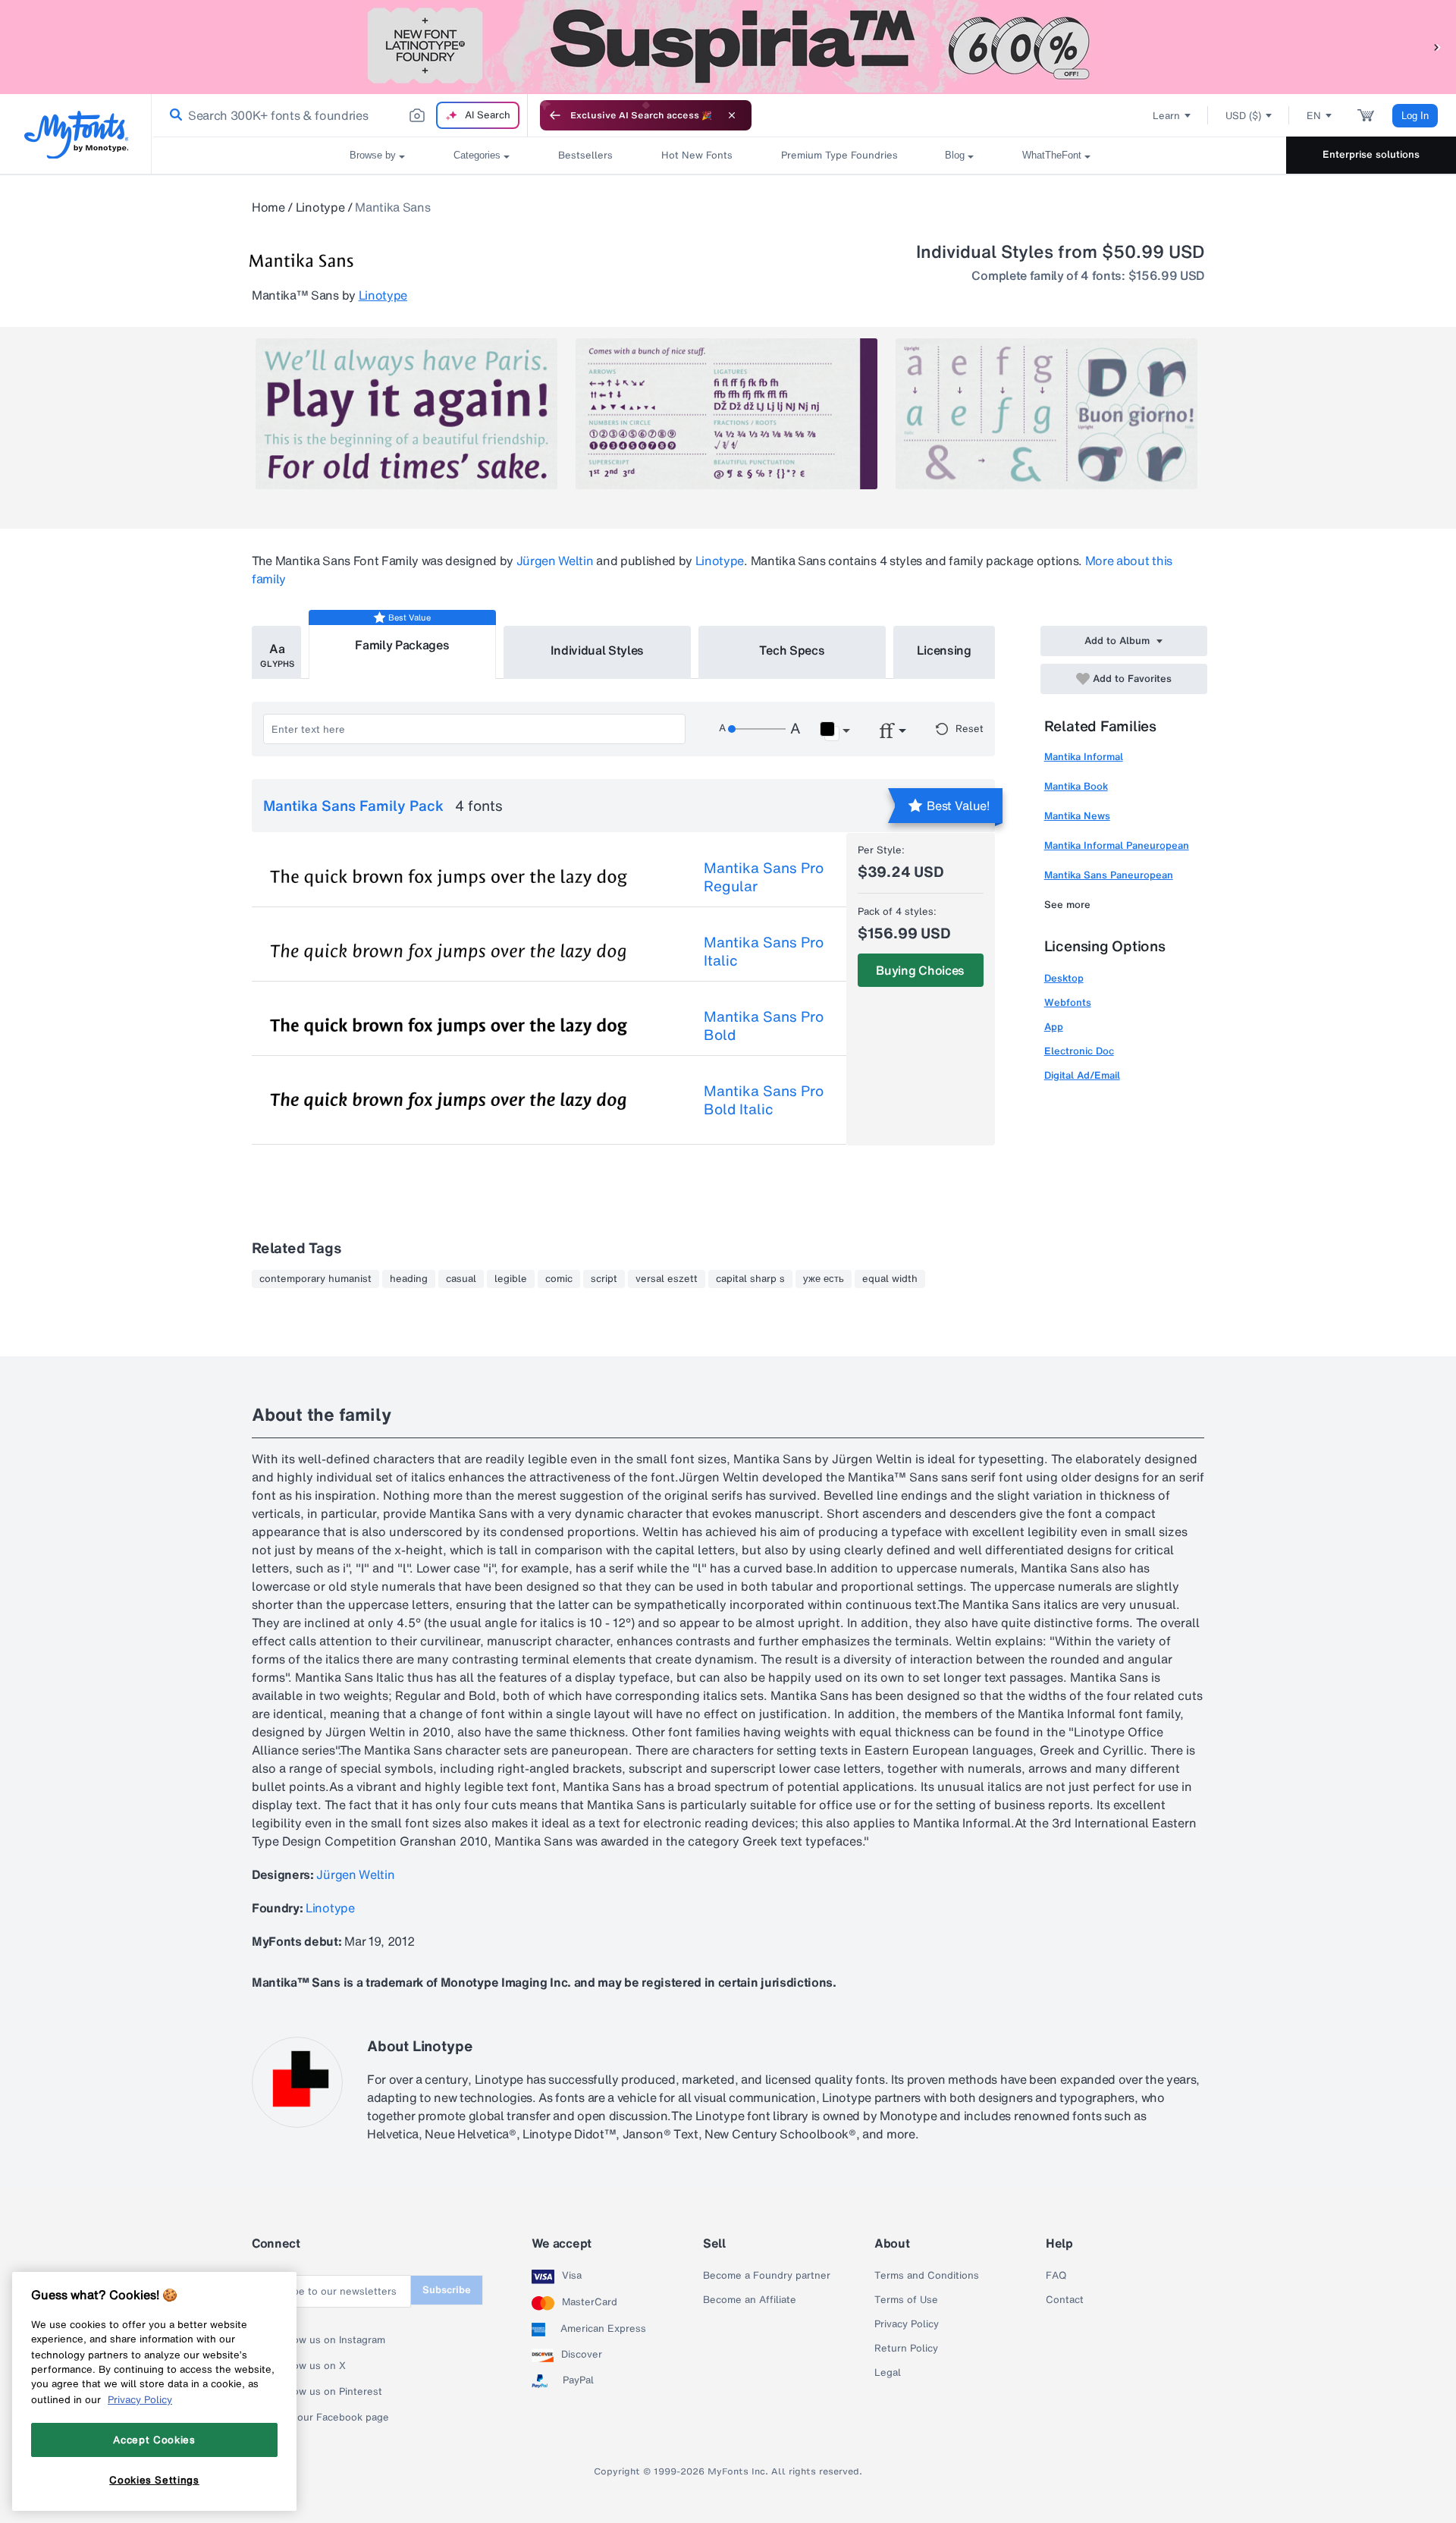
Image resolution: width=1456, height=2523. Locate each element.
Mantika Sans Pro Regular (764, 877)
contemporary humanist (315, 1279)
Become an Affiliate (750, 2300)
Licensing (944, 650)
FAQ (1056, 2276)
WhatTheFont (1052, 155)
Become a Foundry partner (767, 2276)
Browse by (373, 155)
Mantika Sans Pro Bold (764, 1026)
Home (268, 207)
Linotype (320, 207)
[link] (173, 115)
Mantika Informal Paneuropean (1117, 845)
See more (1067, 905)
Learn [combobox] (1166, 116)
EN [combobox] (1314, 116)
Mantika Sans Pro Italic (764, 951)
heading (409, 1279)
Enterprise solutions (1371, 154)
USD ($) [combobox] (1243, 116)
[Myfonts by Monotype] (76, 135)
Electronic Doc (1079, 1051)
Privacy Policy (907, 2324)
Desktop (1064, 978)
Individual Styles (598, 650)
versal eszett (667, 1279)
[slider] (757, 729)
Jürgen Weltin (555, 561)
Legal (888, 2373)
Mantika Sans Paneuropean (1109, 875)
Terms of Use (906, 2300)
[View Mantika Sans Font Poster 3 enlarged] (1046, 414)
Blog (955, 155)
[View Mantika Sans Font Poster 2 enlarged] (726, 414)
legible (511, 1279)
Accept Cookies (154, 2440)
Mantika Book (1076, 786)
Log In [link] (1415, 116)
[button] (1437, 47)
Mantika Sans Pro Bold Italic (764, 1100)
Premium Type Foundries (839, 155)
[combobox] (340, 115)
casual (461, 1279)
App (1054, 1027)
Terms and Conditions (927, 2276)
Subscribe (447, 2290)
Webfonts (1068, 1002)
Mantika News (1077, 816)
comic (559, 1279)
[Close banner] (732, 115)
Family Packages (402, 645)
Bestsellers (585, 155)
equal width (890, 1279)
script (604, 1279)
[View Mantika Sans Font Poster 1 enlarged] (406, 414)
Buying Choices (920, 970)
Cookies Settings (154, 2480)
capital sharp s (750, 1279)
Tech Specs (792, 650)
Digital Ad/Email (1082, 1075)
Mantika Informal (1084, 757)
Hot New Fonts (697, 155)
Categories (477, 155)
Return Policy (906, 2349)
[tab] (276, 652)
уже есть (824, 1279)
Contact (1065, 2300)
